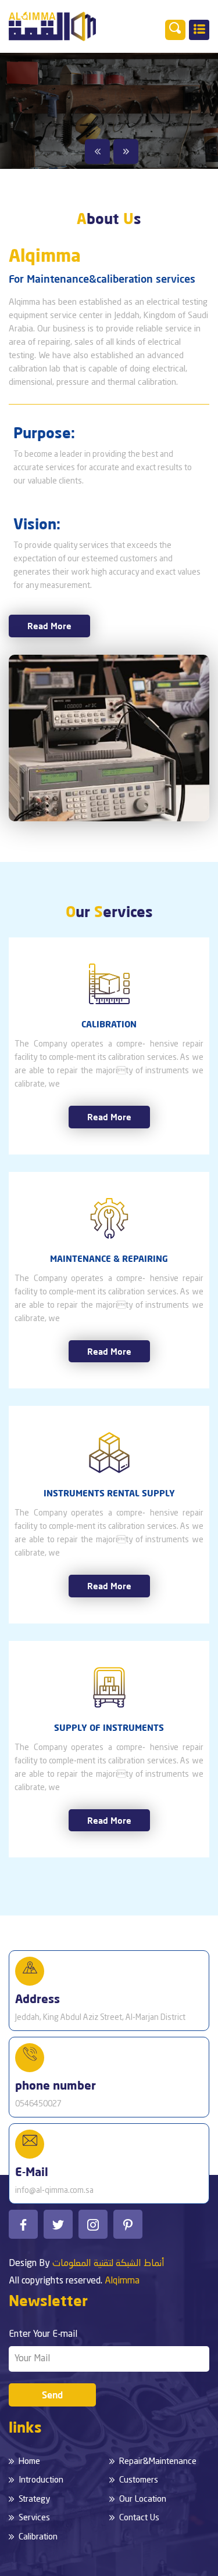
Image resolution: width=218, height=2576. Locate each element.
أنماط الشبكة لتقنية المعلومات (108, 2264)
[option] (109, 111)
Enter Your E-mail (43, 2335)
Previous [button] (97, 151)
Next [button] (126, 151)
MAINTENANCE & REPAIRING (109, 1258)
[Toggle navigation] (199, 30)
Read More (49, 626)
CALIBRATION (109, 1024)
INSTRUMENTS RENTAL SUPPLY (109, 1493)
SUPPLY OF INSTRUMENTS (109, 1727)
